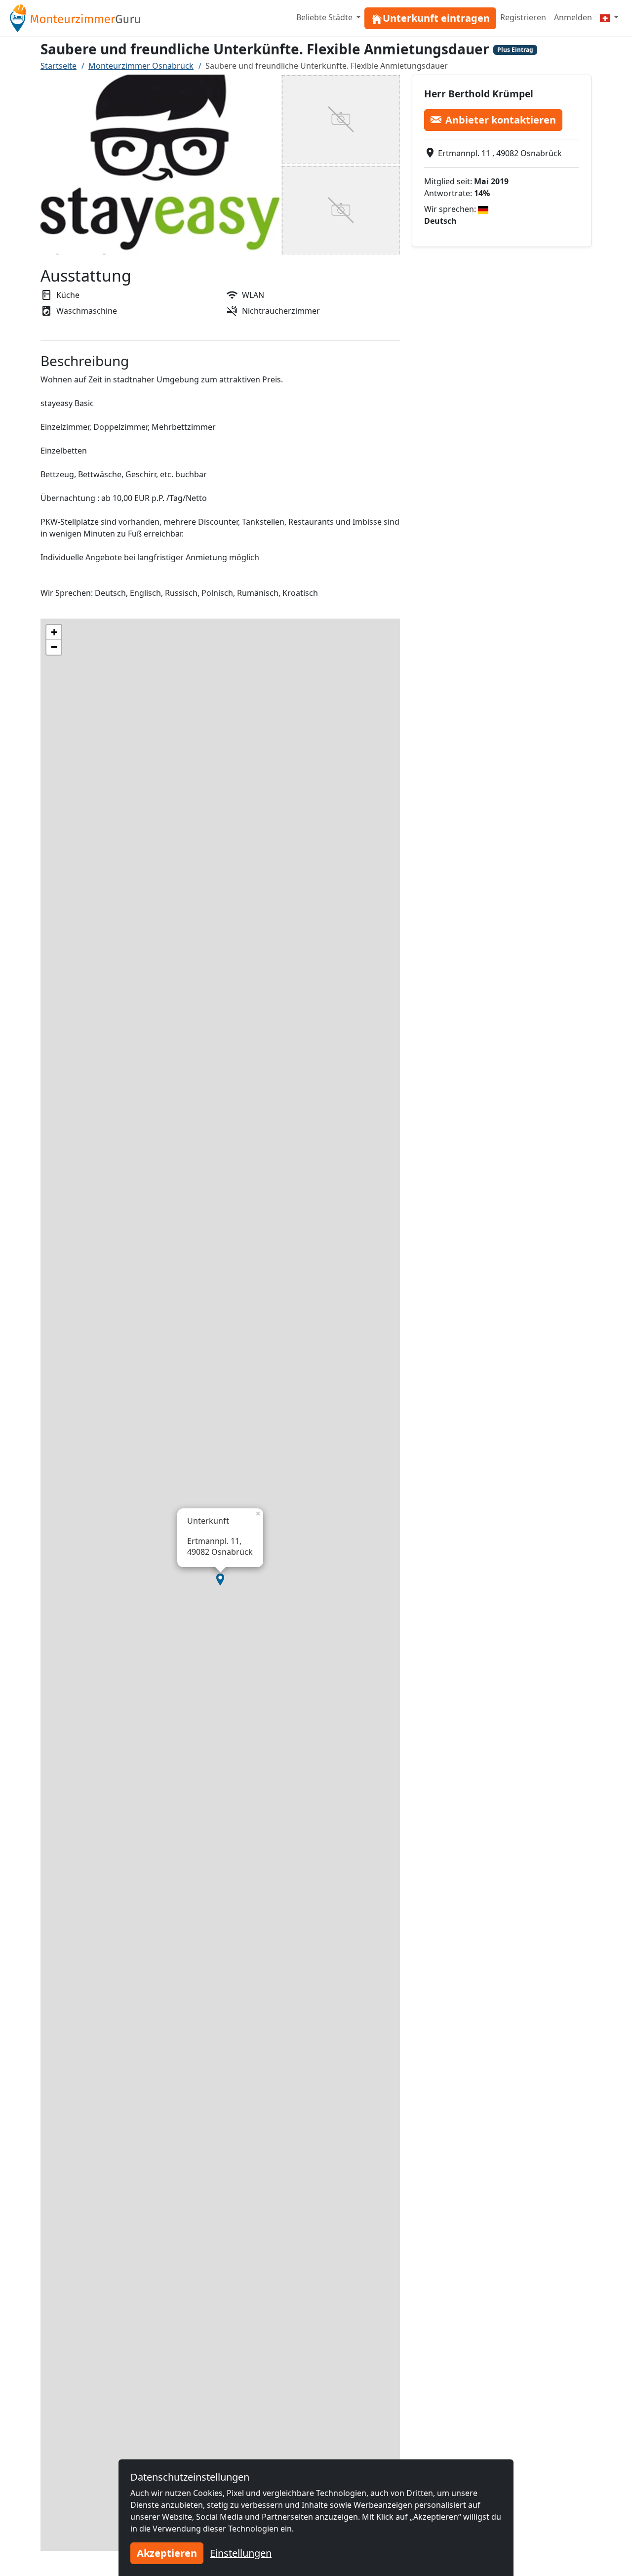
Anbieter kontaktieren (501, 119)
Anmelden (573, 17)
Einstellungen (241, 2553)
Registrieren (523, 17)
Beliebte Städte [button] (325, 17)
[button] (220, 1579)
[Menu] (609, 17)
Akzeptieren (167, 2553)
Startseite (59, 66)
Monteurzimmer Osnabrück (141, 66)
